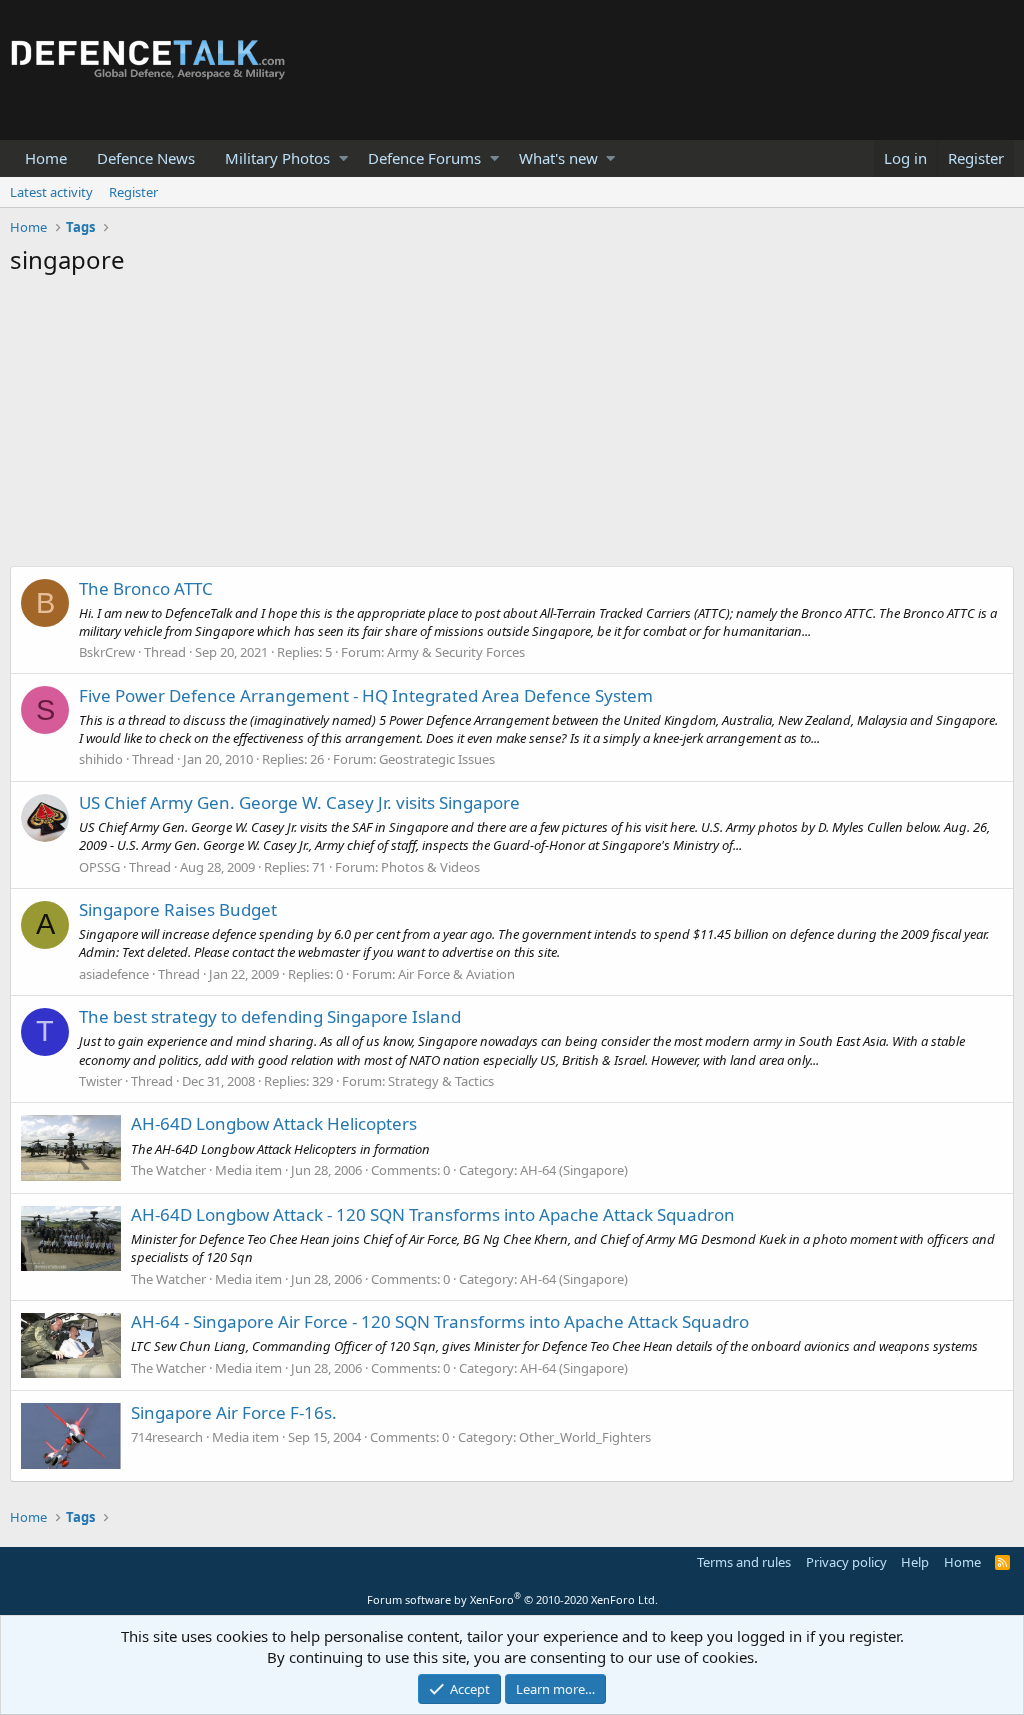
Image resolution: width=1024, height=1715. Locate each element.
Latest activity (51, 192)
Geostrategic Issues (437, 759)
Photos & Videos (430, 867)
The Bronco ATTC (146, 588)
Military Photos (277, 158)
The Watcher (168, 1170)
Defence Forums (424, 158)
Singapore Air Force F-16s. (234, 1412)
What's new (558, 158)
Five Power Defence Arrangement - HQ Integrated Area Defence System (366, 695)
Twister (100, 1081)
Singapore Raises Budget (178, 909)
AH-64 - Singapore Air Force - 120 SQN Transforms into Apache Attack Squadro (440, 1321)
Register (133, 192)
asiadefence (114, 974)
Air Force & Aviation (456, 974)
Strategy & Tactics (441, 1081)
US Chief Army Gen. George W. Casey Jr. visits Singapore (299, 802)
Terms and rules (744, 1562)
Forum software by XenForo (512, 1599)
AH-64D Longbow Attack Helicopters (274, 1123)
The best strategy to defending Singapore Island (270, 1016)
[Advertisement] (512, 426)
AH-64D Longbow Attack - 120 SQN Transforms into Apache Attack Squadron (433, 1214)
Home (46, 158)
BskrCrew (107, 652)
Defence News (146, 158)
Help (915, 1562)
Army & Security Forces (456, 652)
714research (167, 1437)
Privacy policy (846, 1562)
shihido (101, 759)
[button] (343, 158)
